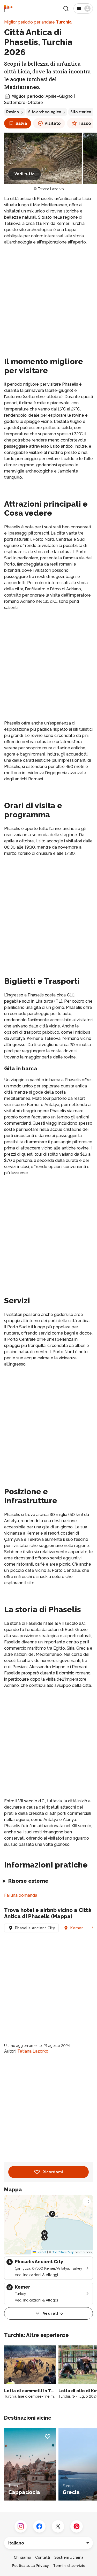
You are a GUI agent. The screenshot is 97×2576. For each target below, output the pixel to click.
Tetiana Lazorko (51, 189)
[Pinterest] (77, 2526)
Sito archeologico (45, 112)
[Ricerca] (66, 9)
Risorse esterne (28, 1881)
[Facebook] (39, 2526)
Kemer (77, 1928)
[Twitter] (58, 2526)
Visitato (53, 123)
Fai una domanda (21, 1895)
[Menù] (83, 9)
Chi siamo (22, 2557)
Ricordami (53, 2172)
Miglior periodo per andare (38, 22)
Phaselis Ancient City (35, 1928)
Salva (21, 123)
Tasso (85, 123)
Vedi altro (53, 2313)
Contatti (43, 2557)
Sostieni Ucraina (69, 2557)
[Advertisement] (48, 300)
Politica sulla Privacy (30, 2566)
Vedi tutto (25, 174)
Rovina (13, 112)
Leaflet (41, 2252)
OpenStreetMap (63, 2252)
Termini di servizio (69, 2566)
